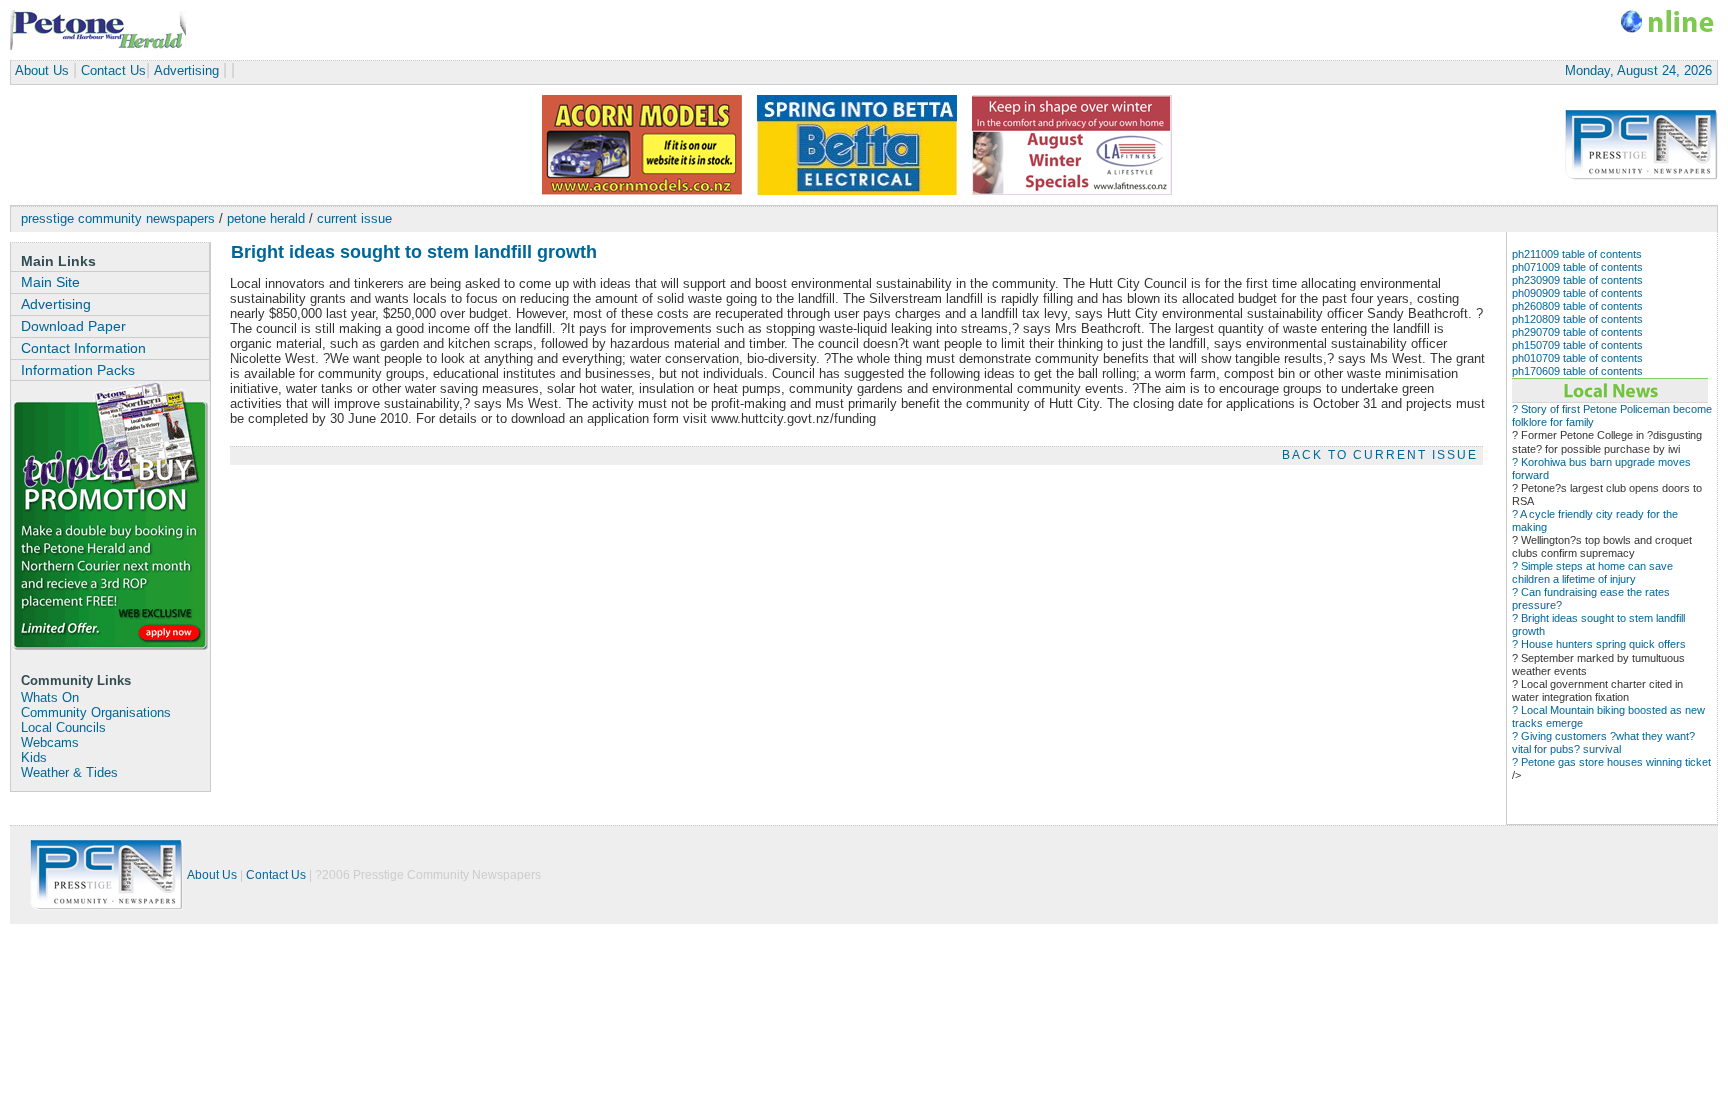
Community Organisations (96, 713)
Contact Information (83, 348)
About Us (42, 70)
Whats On (50, 698)
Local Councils (63, 728)
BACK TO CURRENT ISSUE (1380, 455)
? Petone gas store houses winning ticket (1611, 762)
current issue (354, 218)
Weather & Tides (69, 773)
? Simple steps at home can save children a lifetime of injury (1592, 572)
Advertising (186, 70)
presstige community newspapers (118, 218)
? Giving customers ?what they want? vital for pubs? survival (1603, 742)
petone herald (266, 218)
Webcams (50, 743)
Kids (34, 758)
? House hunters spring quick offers (1599, 644)
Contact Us (113, 70)
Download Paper (73, 326)
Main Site (50, 282)
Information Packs (78, 370)
